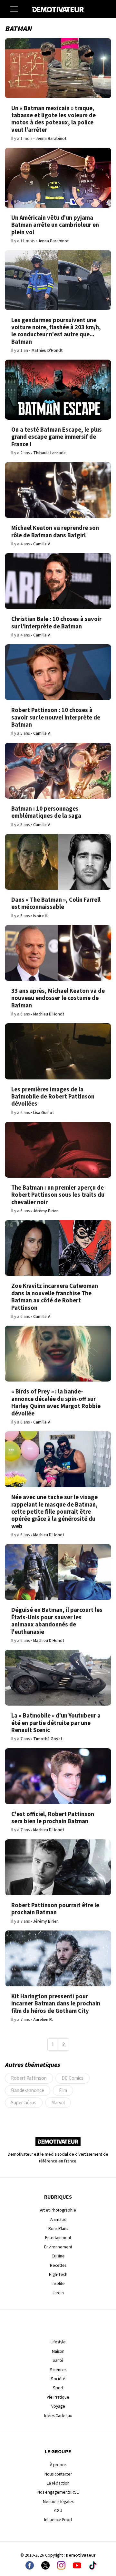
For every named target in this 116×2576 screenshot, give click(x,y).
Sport (58, 2388)
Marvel (58, 2103)
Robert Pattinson (29, 2078)
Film (63, 2090)
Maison (58, 2351)
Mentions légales (58, 2502)
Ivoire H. (41, 916)
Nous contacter (58, 2474)
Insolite (58, 2283)
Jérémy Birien (46, 1211)
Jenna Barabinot (51, 138)
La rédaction (58, 2483)
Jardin (58, 2293)
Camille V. (42, 544)
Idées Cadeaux (58, 2416)
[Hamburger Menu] (14, 9)
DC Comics (72, 2078)
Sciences (58, 2370)
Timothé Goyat (48, 1739)
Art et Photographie (58, 2210)
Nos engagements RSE (58, 2492)
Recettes (58, 2265)
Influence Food (58, 2520)
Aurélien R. (43, 2019)
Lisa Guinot (44, 1113)
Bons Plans (58, 2229)
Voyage (58, 2406)
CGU (58, 2511)
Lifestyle (58, 2342)
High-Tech (58, 2274)
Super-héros (24, 2103)
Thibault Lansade (49, 453)
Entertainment (58, 2238)
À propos (58, 2465)
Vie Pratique (58, 2397)
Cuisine (58, 2256)
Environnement (58, 2247)
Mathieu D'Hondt (47, 350)
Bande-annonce (28, 2090)
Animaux (58, 2219)
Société (58, 2379)
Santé (58, 2360)
